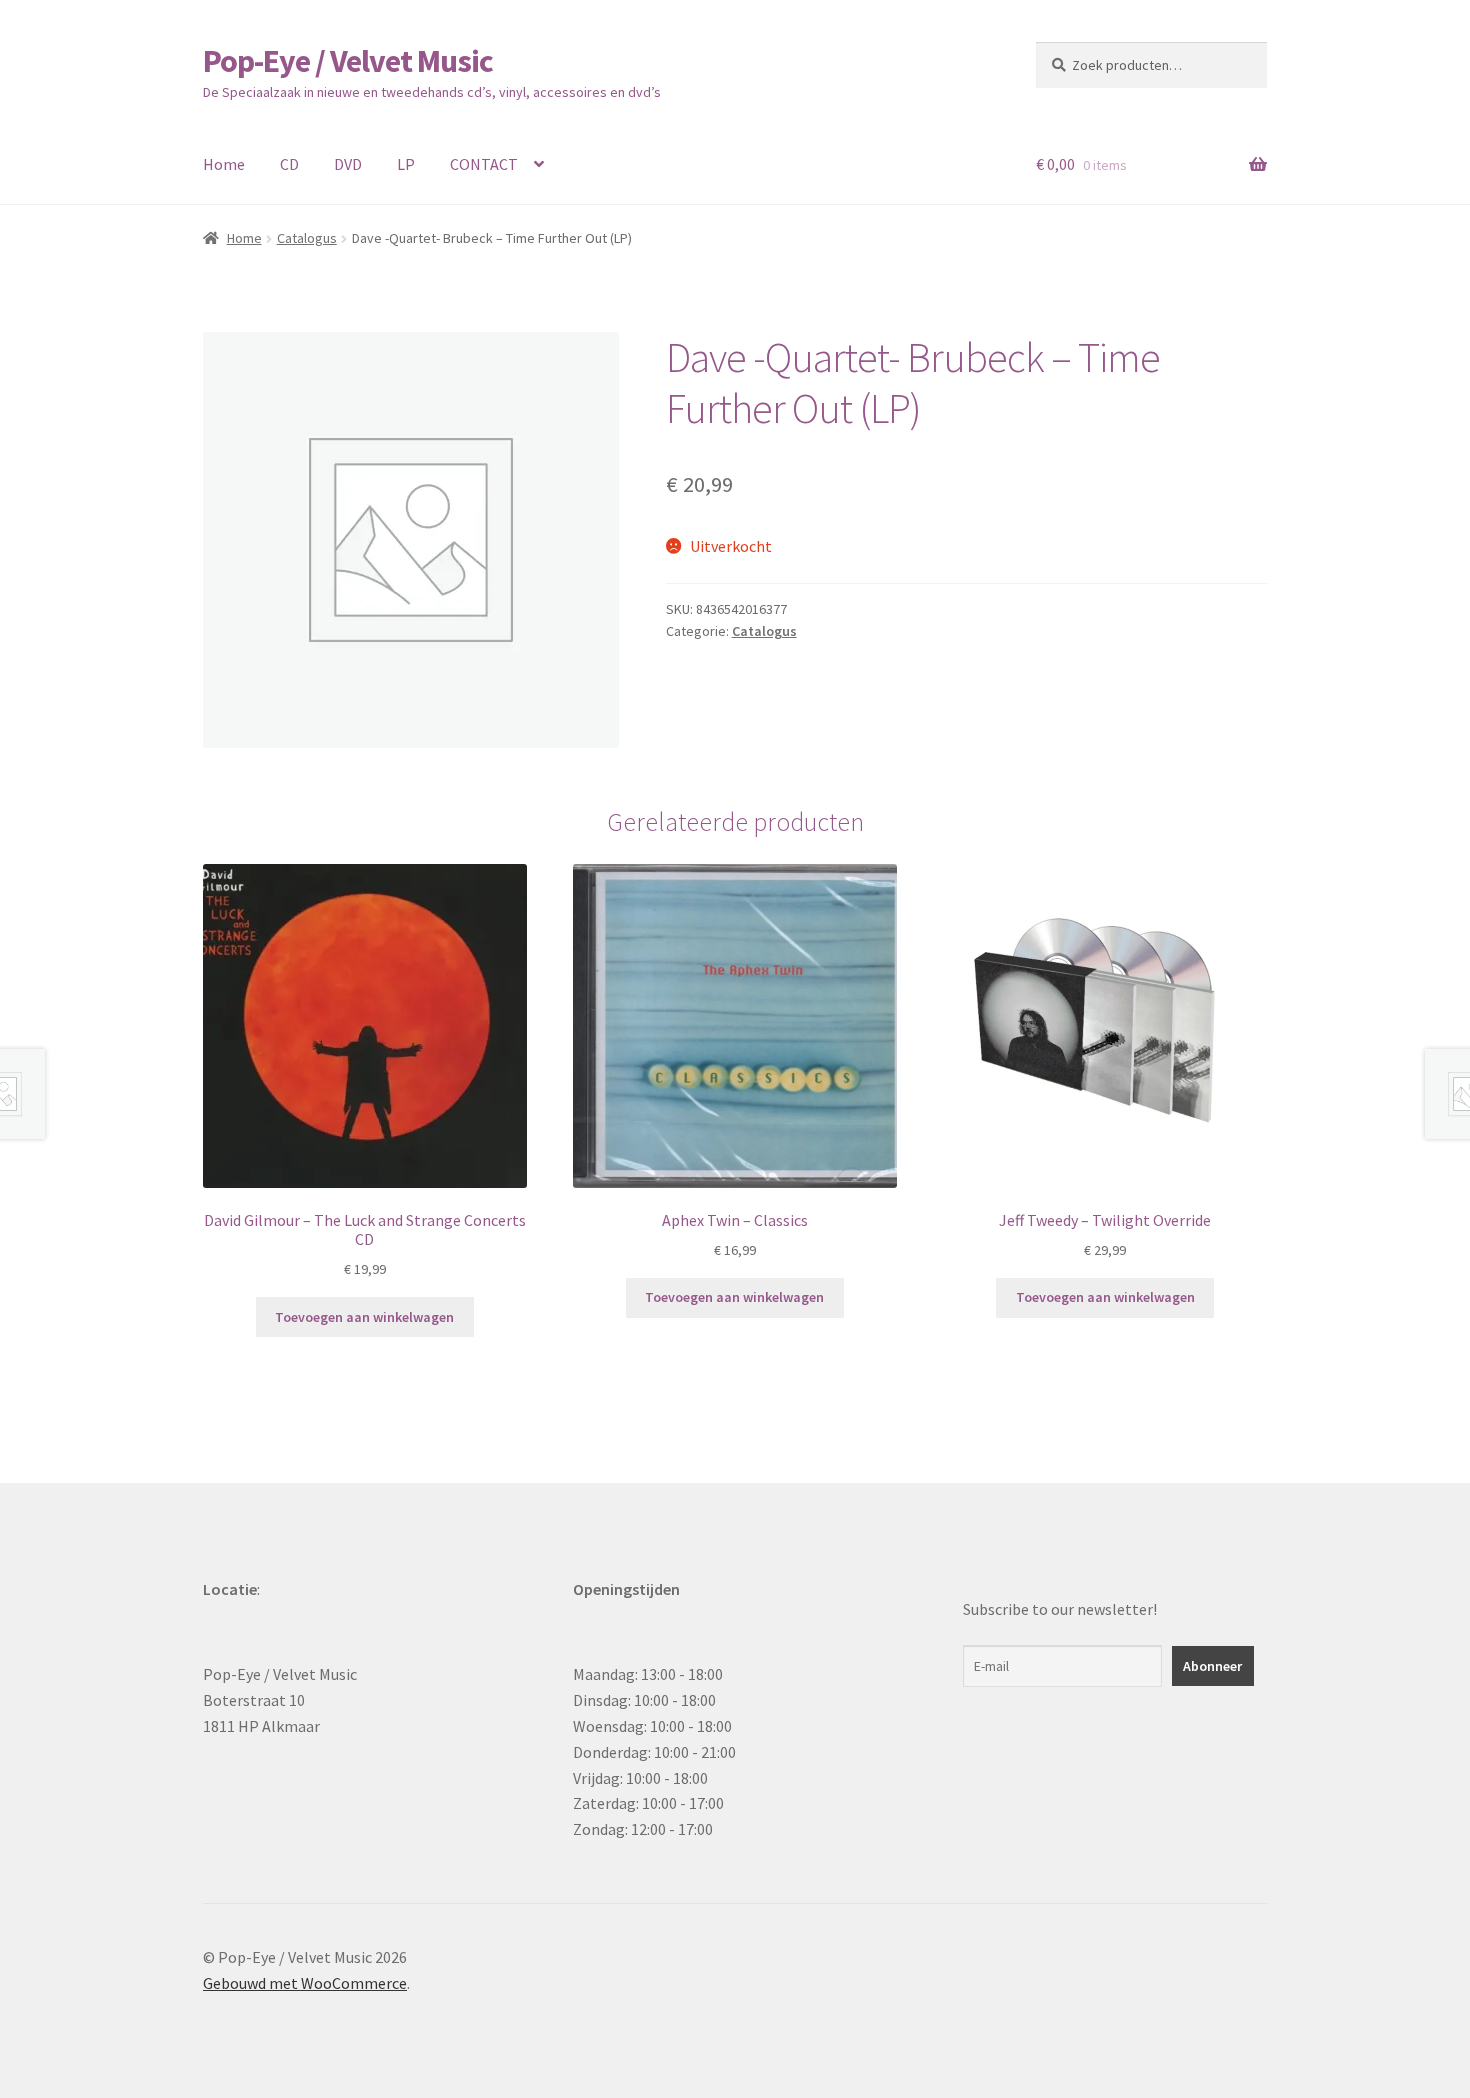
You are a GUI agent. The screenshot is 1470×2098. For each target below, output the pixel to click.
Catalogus (307, 238)
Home (224, 164)
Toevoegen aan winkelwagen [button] (364, 1317)
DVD (348, 164)
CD (289, 164)
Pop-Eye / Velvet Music (348, 61)
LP (406, 164)
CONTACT (484, 164)
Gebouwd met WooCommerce (305, 1983)
